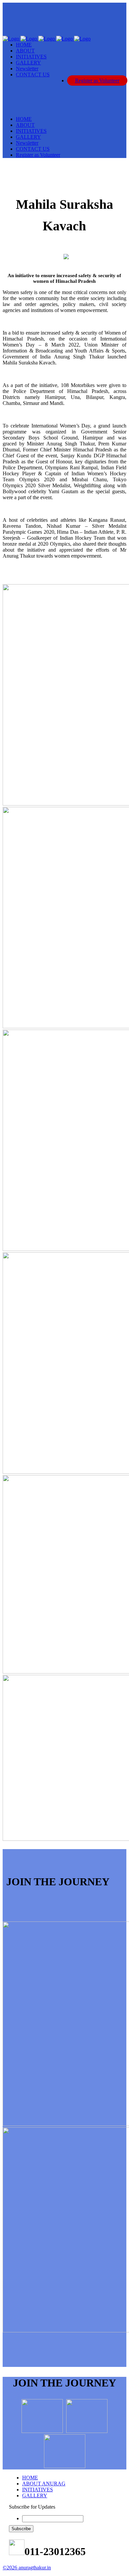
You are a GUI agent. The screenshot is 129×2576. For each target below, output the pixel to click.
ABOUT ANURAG (44, 2484)
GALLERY (35, 2496)
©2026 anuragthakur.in (27, 2568)
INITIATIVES (38, 2490)
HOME (30, 2478)
